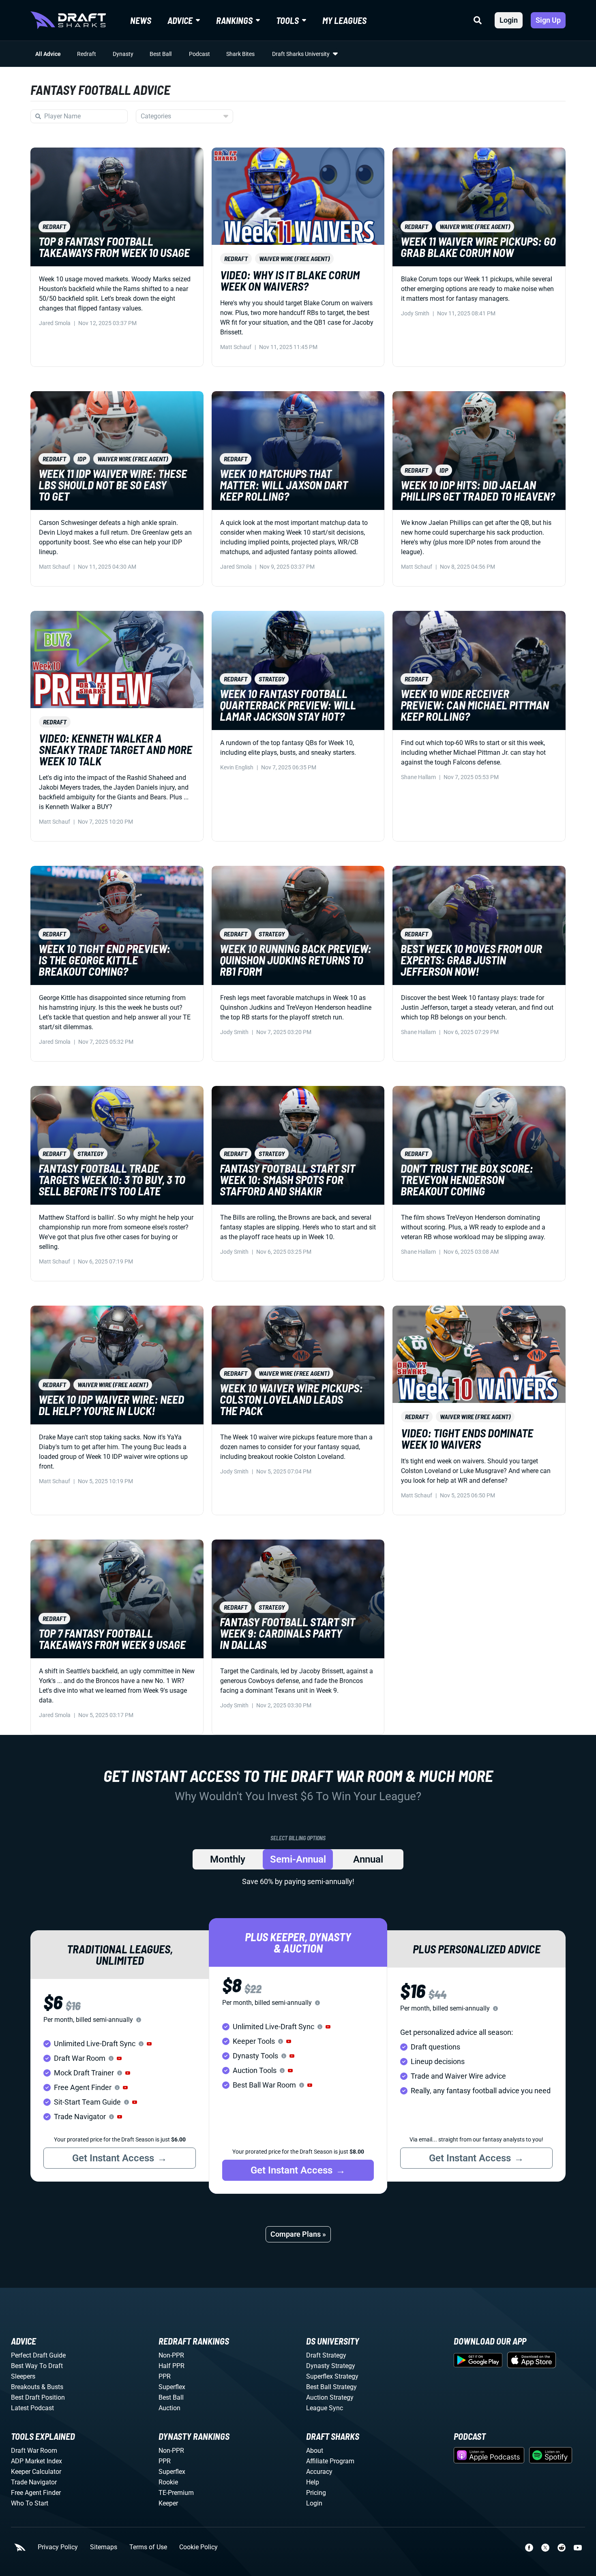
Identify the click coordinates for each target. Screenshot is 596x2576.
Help (313, 2482)
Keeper (168, 2503)
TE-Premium (176, 2493)
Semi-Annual (298, 1859)
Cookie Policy (198, 2547)
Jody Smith (415, 313)
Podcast (199, 54)
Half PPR (172, 2366)
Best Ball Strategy (331, 2387)
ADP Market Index (36, 2461)
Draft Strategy (326, 2355)
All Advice (48, 54)
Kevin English (237, 767)
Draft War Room (34, 2451)
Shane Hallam (418, 777)
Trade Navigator (34, 2482)
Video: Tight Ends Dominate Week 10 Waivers (467, 1439)
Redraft (87, 54)
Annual (368, 1859)
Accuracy (319, 2472)
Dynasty (123, 54)
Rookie (168, 2482)
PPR (165, 2376)
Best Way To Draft (37, 2366)
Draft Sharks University (301, 54)
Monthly (228, 1859)
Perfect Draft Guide (38, 2355)
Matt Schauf (236, 347)
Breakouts (25, 2387)
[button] (149, 2044)
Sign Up (548, 20)
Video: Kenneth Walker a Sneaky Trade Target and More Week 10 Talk (116, 749)
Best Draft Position (38, 2397)
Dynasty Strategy (331, 2366)
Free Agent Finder (36, 2493)
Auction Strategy (330, 2397)
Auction (169, 2408)
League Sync (325, 2408)
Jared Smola (55, 323)
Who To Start (30, 2503)
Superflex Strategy (332, 2376)
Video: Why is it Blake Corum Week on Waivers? (290, 281)
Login (509, 20)
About (315, 2451)
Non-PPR (171, 2355)
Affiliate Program (330, 2461)
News (141, 20)
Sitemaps (104, 2547)
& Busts (52, 2387)
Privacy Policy (58, 2547)
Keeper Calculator (36, 2472)
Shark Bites (240, 54)
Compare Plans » (298, 2234)
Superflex (172, 2387)
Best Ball (161, 54)
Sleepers (23, 2376)
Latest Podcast (32, 2408)
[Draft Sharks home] (68, 20)
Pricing (316, 2493)
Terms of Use (148, 2547)
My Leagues (344, 20)
